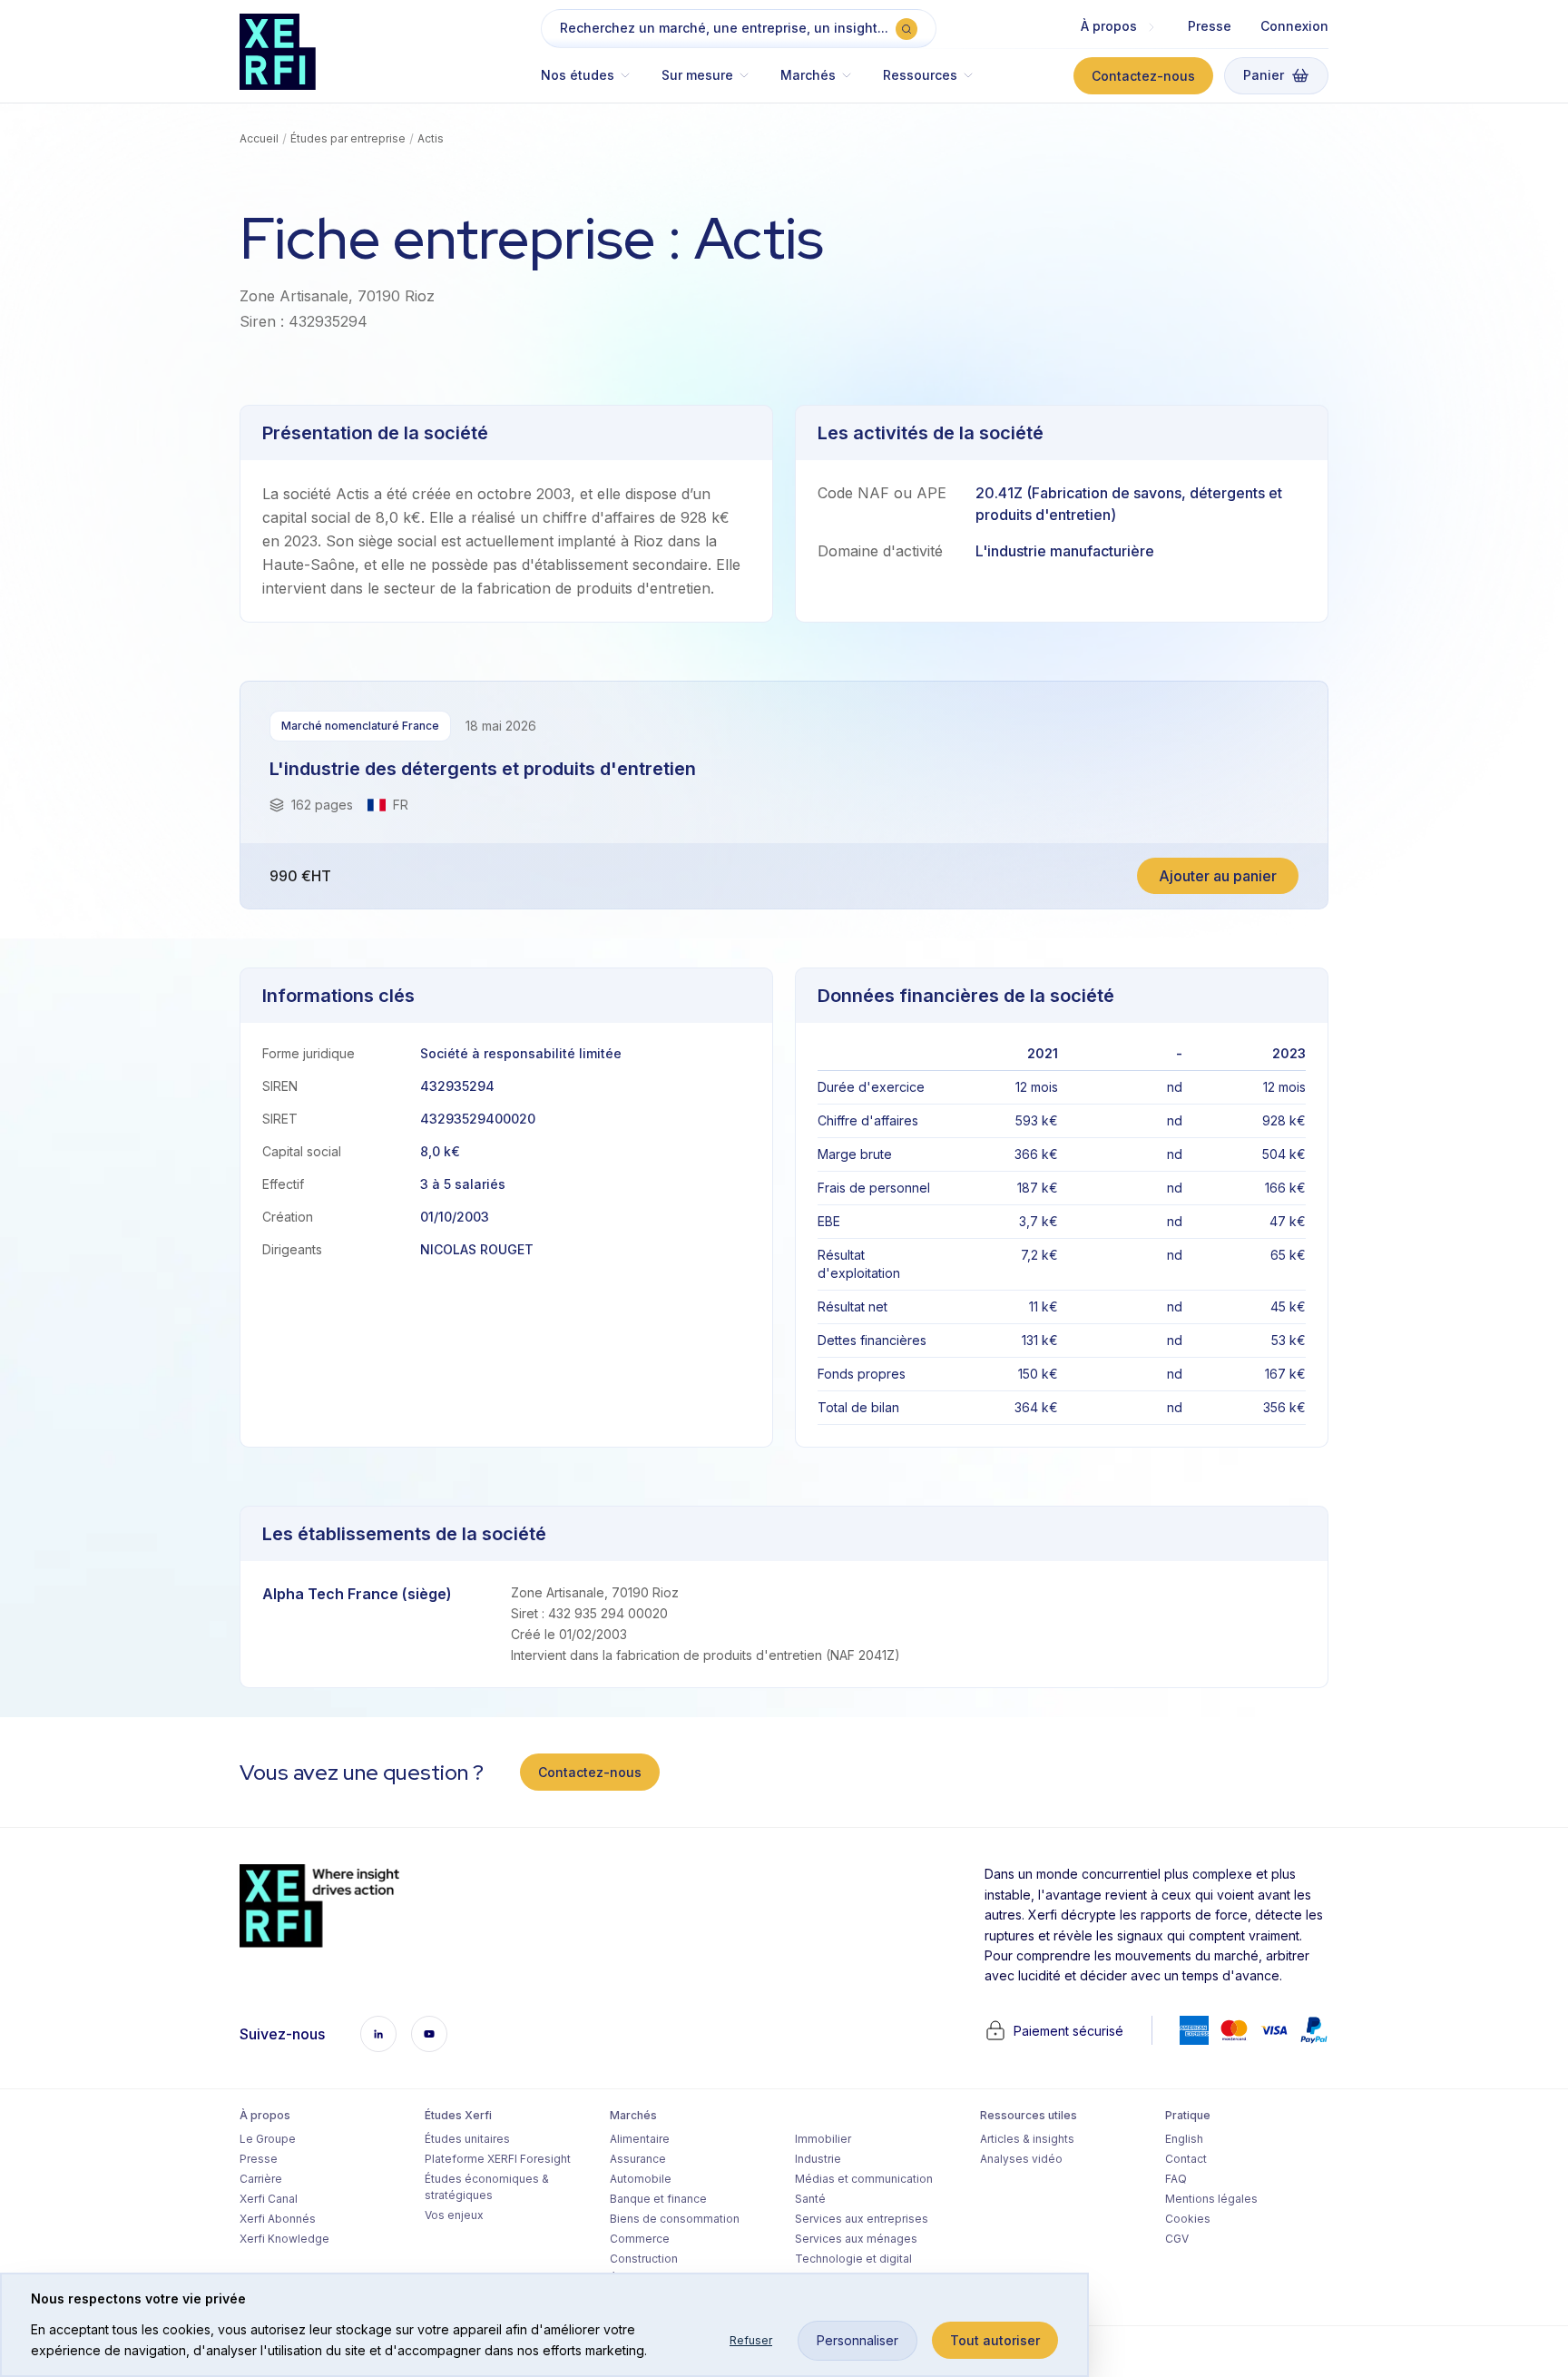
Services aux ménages (856, 2239)
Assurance (638, 2159)
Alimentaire (640, 2139)
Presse (1210, 26)
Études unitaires (467, 2139)
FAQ (1176, 2179)
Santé (810, 2199)
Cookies (1188, 2219)
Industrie (818, 2159)
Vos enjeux (454, 2215)
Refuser (751, 2340)
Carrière (261, 2179)
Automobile (641, 2179)
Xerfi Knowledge (284, 2239)
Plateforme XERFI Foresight (498, 2159)
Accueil (259, 138)
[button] (594, 84)
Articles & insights (1027, 2139)
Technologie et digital (853, 2259)
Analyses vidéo (1021, 2159)
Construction (644, 2259)
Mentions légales (1211, 2199)
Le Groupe (268, 2139)
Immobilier (823, 2139)
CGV (1177, 2239)
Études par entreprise (348, 138)
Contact (1186, 2159)
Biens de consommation (675, 2219)
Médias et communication (864, 2179)
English (1184, 2139)
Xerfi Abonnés (278, 2219)
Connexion (1294, 26)
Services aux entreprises (862, 2219)
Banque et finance (658, 2199)
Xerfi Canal (269, 2199)
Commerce (640, 2239)
